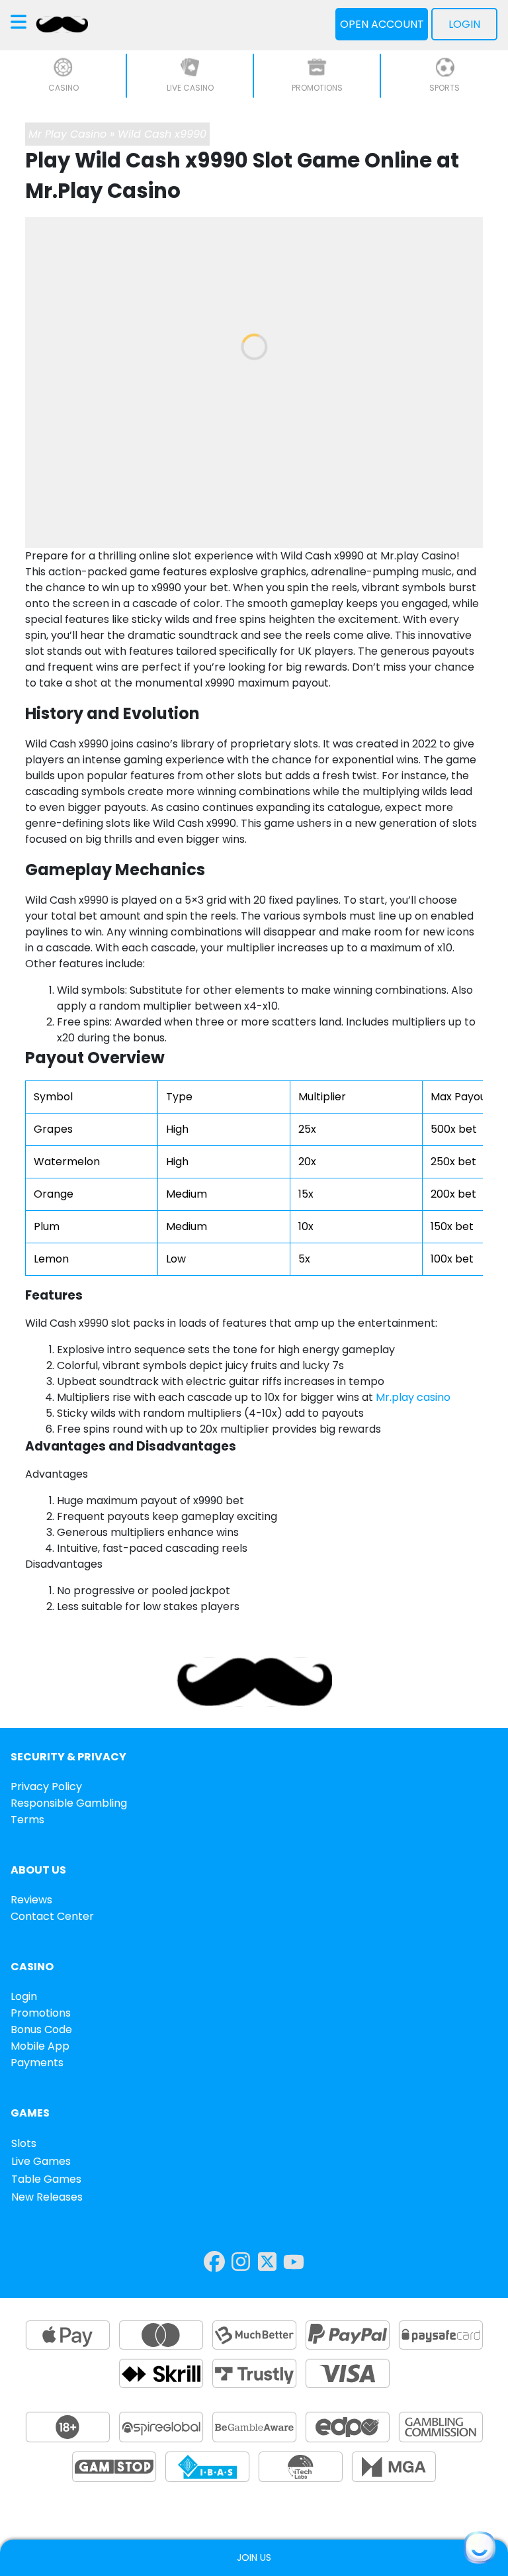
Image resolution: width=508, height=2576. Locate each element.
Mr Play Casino (67, 134)
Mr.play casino (413, 1397)
